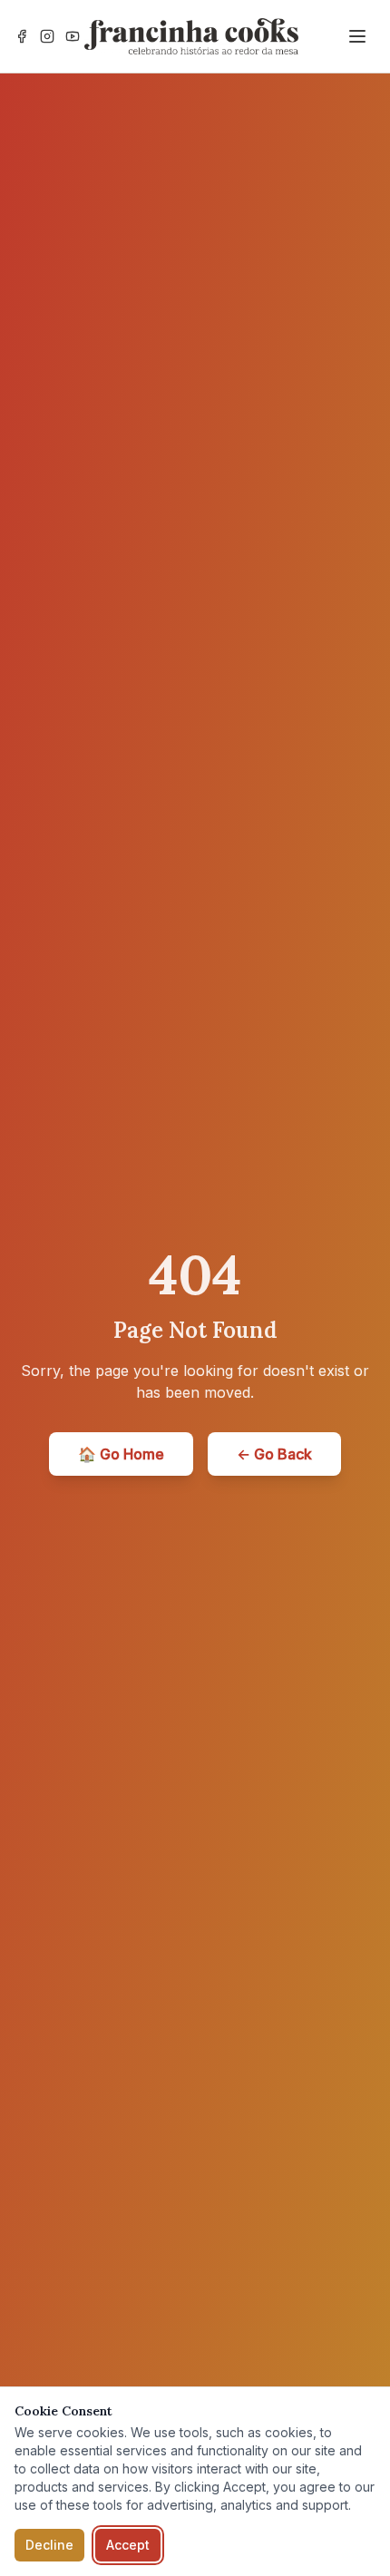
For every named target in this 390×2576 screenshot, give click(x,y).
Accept (128, 2545)
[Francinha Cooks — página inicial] (191, 36)
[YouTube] (73, 36)
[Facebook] (22, 36)
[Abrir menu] (357, 36)
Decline (49, 2545)
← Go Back (274, 1454)
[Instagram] (47, 36)
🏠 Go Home (121, 1454)
